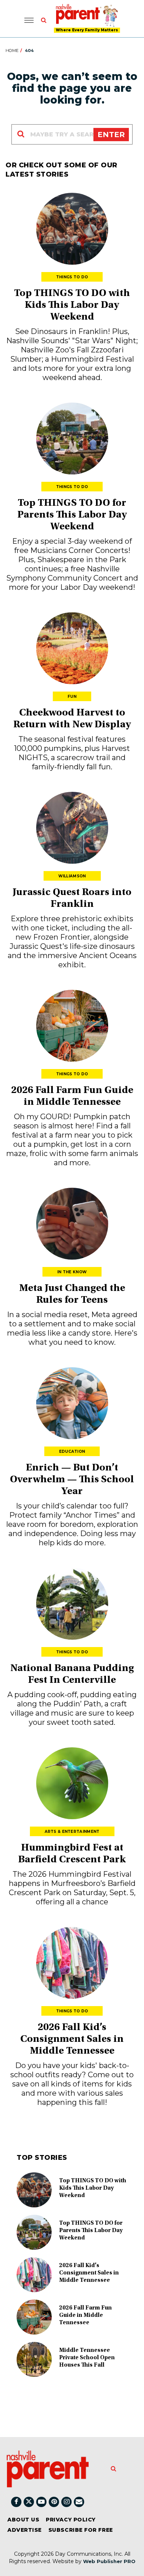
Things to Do (72, 277)
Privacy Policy (71, 2520)
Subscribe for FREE (81, 2530)
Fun (72, 697)
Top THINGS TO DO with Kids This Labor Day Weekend (72, 306)
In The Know (72, 1272)
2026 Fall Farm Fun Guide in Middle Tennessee (85, 2315)
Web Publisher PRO (109, 2561)
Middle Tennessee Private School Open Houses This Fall (87, 2358)
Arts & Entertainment (72, 1832)
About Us (23, 2520)
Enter (111, 135)
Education (72, 1451)
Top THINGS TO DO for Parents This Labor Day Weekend (72, 515)
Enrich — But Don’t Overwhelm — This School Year (72, 1480)
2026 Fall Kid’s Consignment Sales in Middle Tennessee (72, 2040)
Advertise (25, 2530)
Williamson (72, 876)
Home (12, 51)
